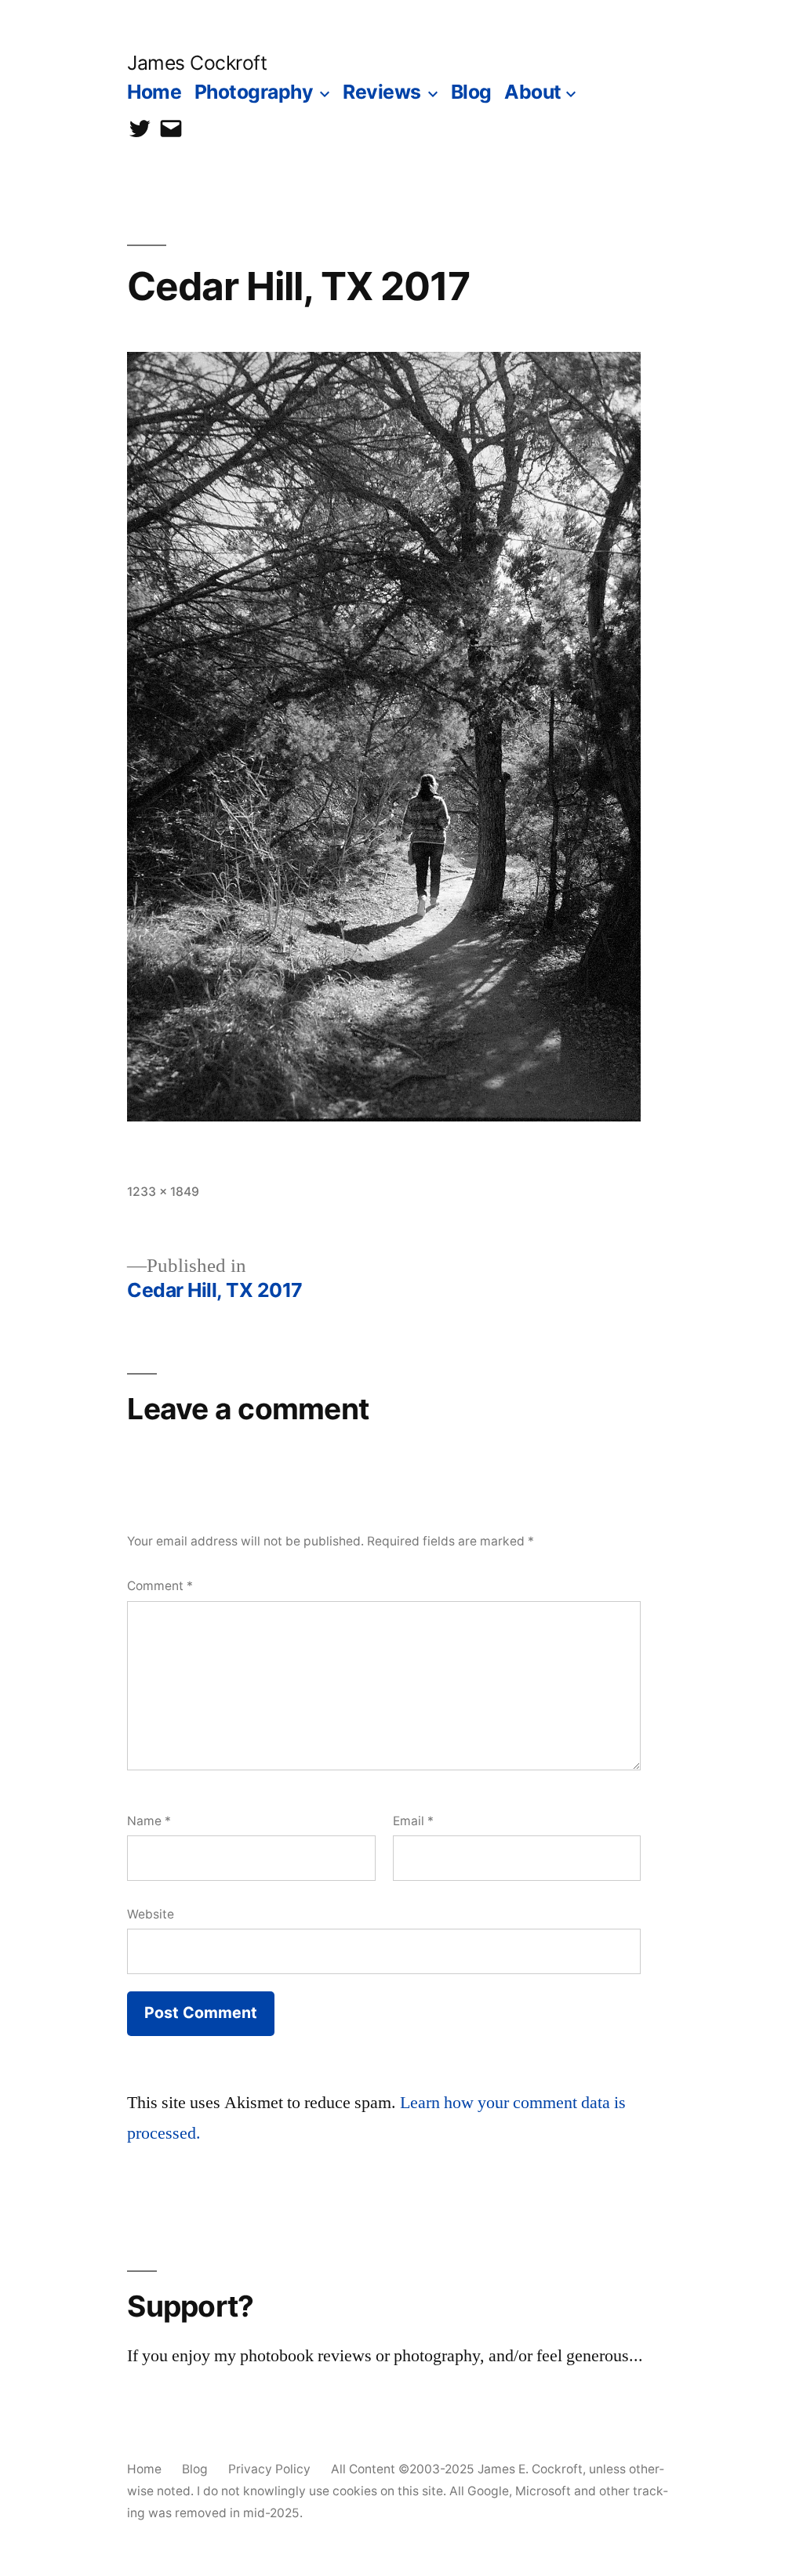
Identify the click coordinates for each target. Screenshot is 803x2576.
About (533, 92)
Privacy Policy (269, 2469)
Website (151, 1914)
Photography (254, 92)
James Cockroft (197, 63)
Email (413, 1821)
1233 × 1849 (163, 1192)
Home (154, 92)
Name (149, 1821)
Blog (471, 92)
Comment (160, 1586)
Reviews (382, 92)
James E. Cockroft (530, 2469)
